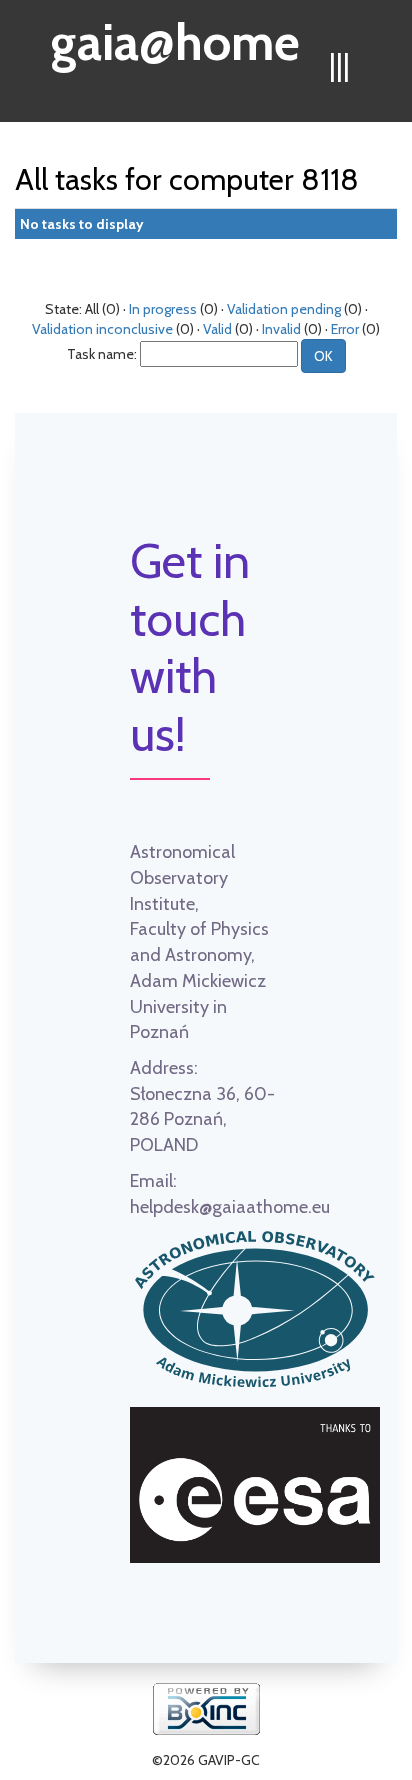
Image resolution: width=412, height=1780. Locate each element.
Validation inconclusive (102, 329)
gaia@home (175, 36)
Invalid (281, 329)
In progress (163, 309)
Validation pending (284, 309)
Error (345, 329)
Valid (217, 329)
